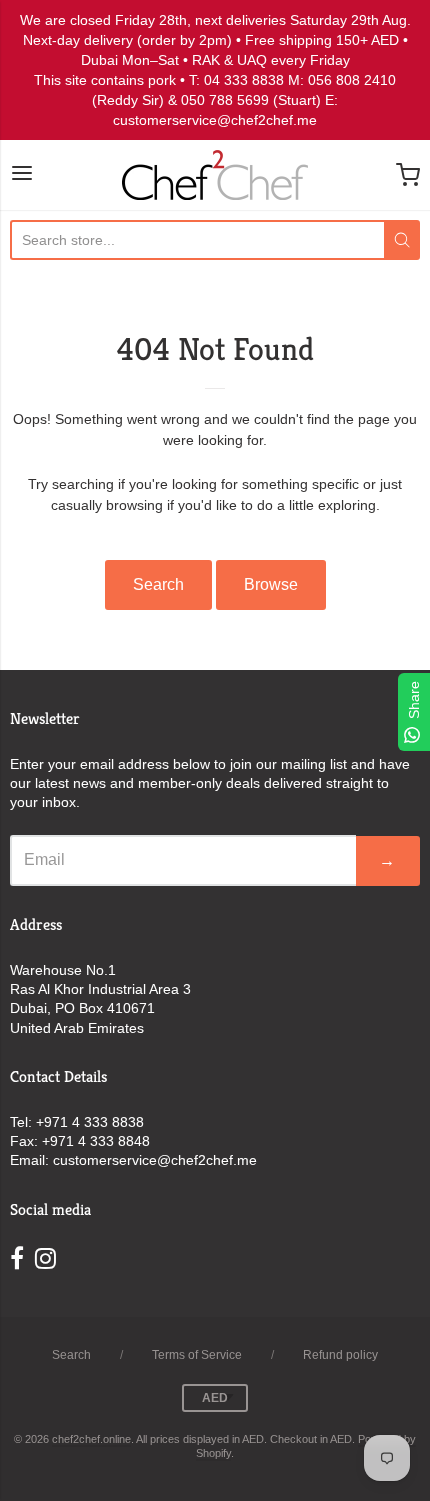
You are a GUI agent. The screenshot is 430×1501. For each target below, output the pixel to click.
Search (158, 584)
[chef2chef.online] (215, 175)
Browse (271, 584)
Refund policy (340, 1355)
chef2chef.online (91, 1439)
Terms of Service (197, 1355)
